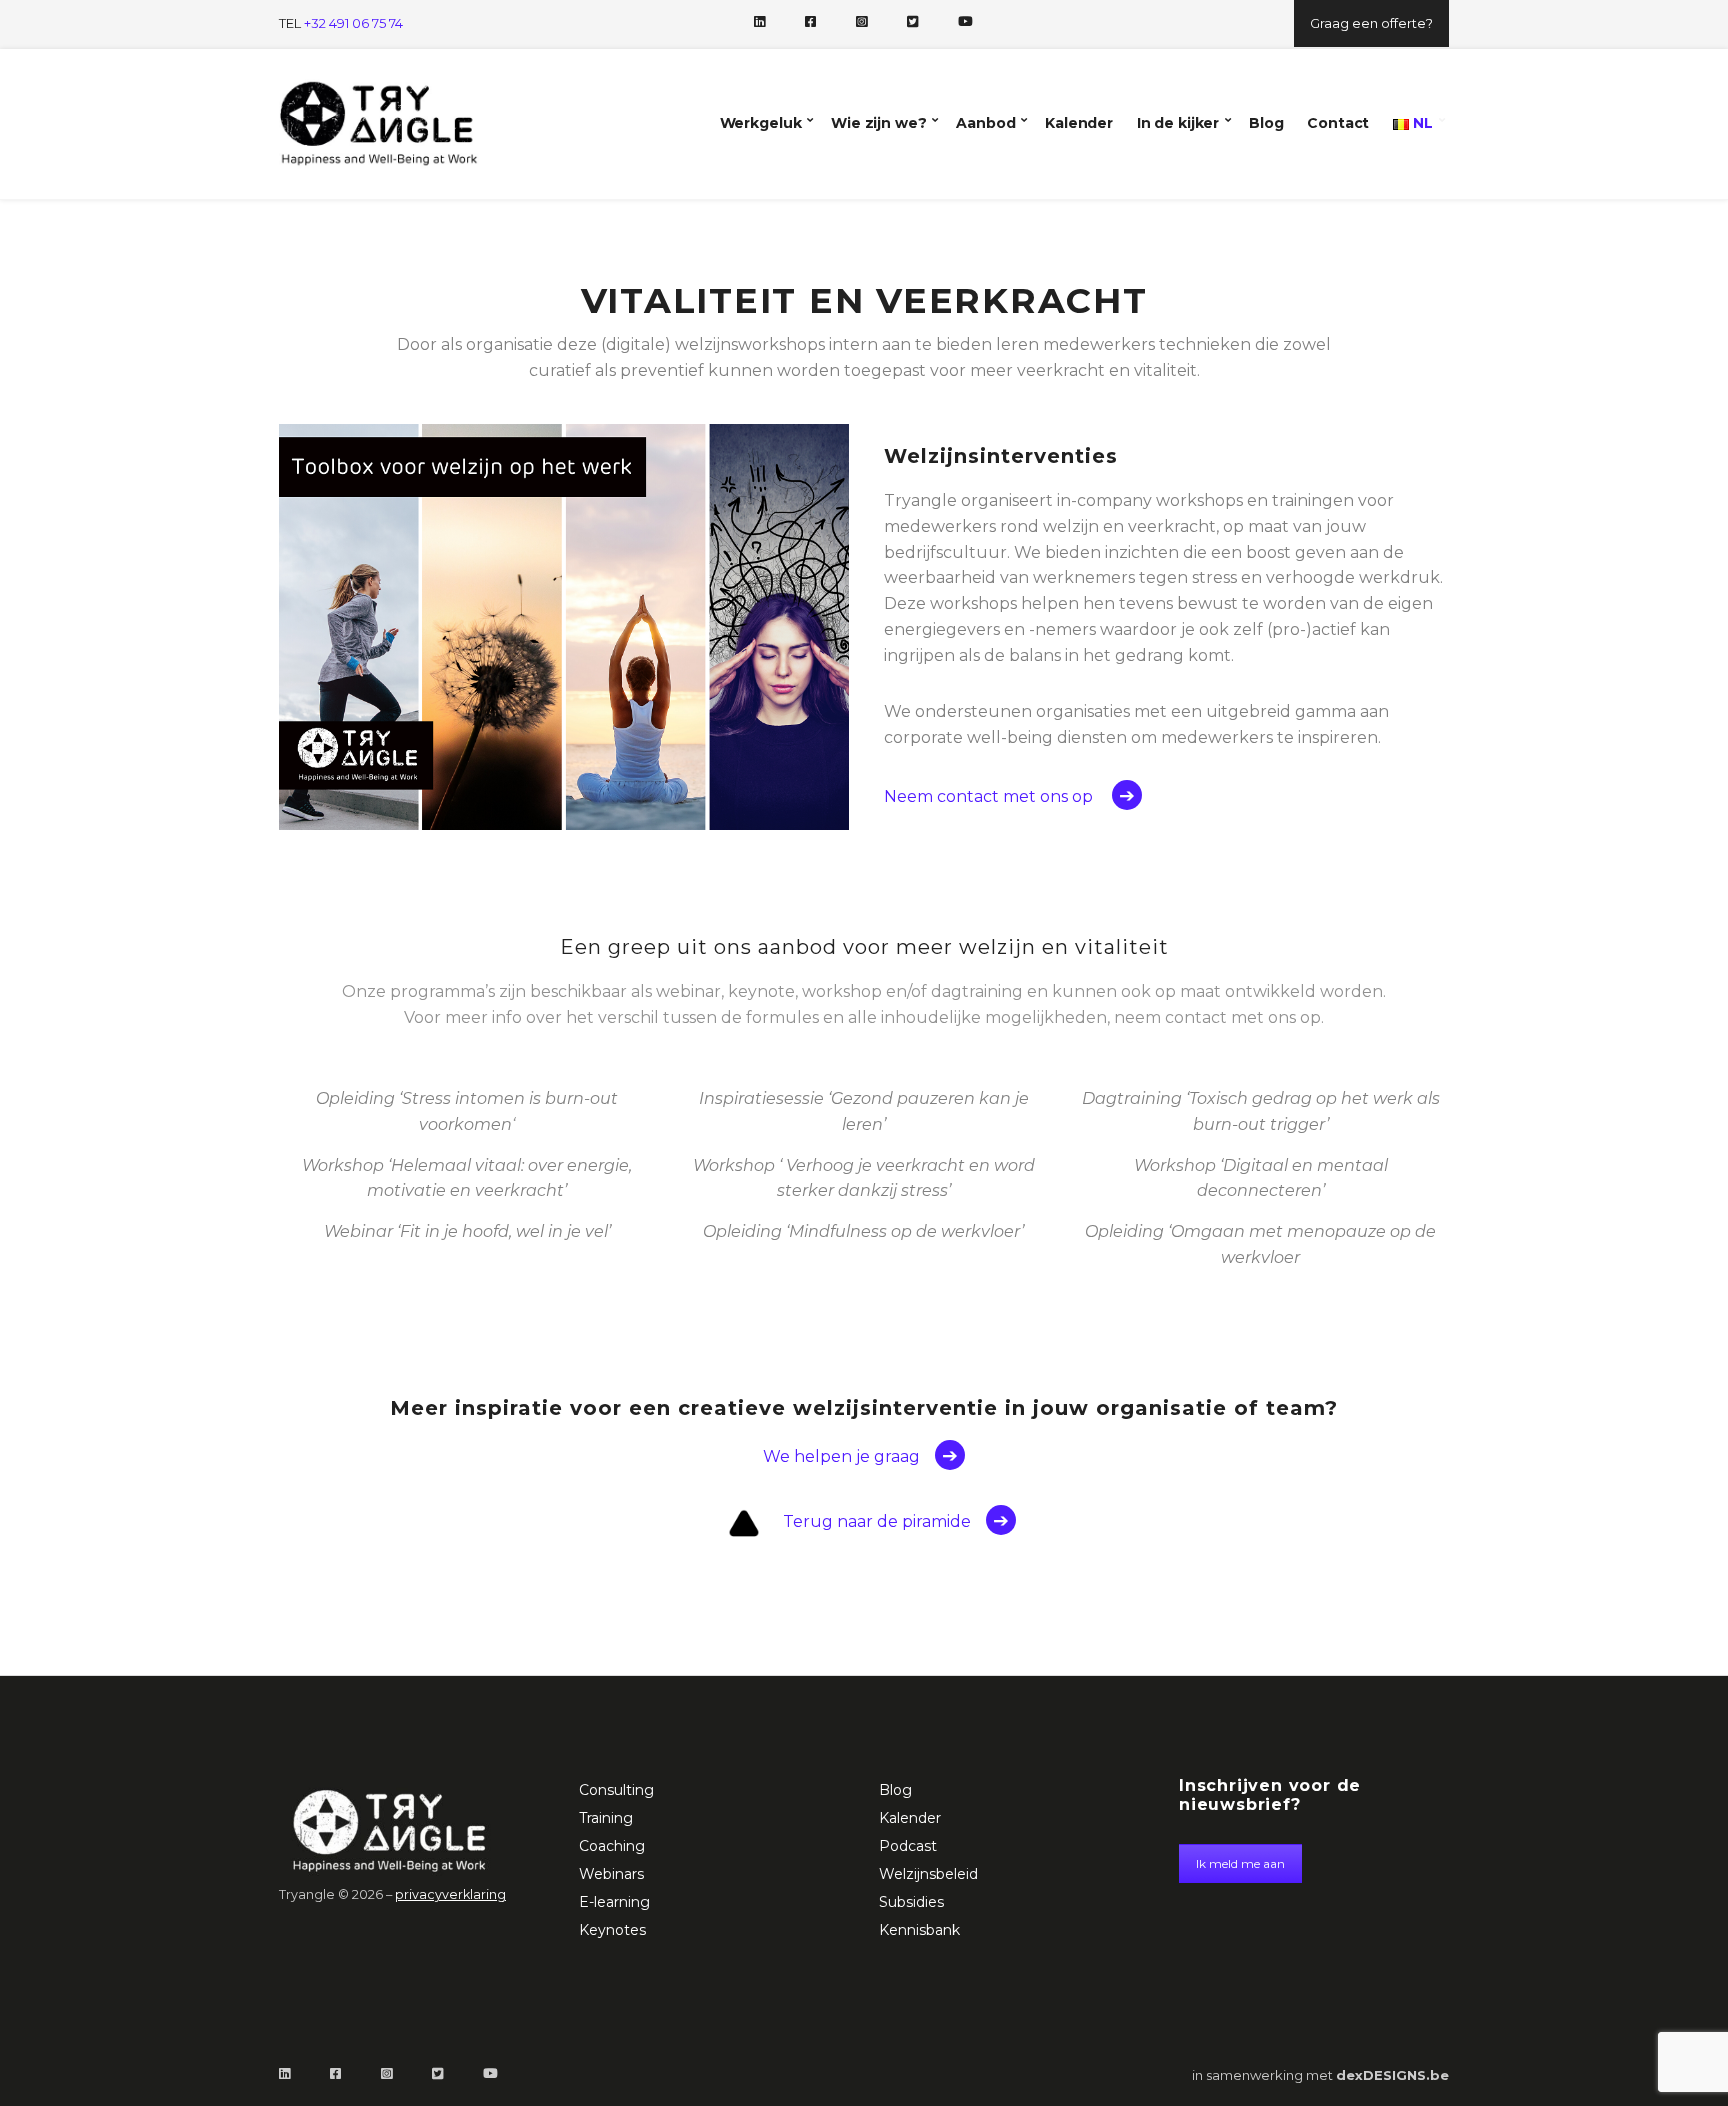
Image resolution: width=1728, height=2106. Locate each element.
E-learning (614, 1902)
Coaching (612, 1846)
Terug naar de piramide (877, 1521)
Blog (1266, 123)
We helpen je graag (841, 1456)
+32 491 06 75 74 (353, 23)
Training (606, 1818)
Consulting (616, 1790)
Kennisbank (919, 1930)
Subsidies (911, 1902)
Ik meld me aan (1240, 1863)
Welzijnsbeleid (928, 1874)
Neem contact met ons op (990, 796)
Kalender (1079, 123)
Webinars (611, 1874)
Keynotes (612, 1930)
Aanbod (985, 123)
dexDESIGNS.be (1392, 2075)
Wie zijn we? (878, 123)
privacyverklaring (450, 1894)
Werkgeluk (761, 123)
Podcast (908, 1846)
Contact (1338, 123)
